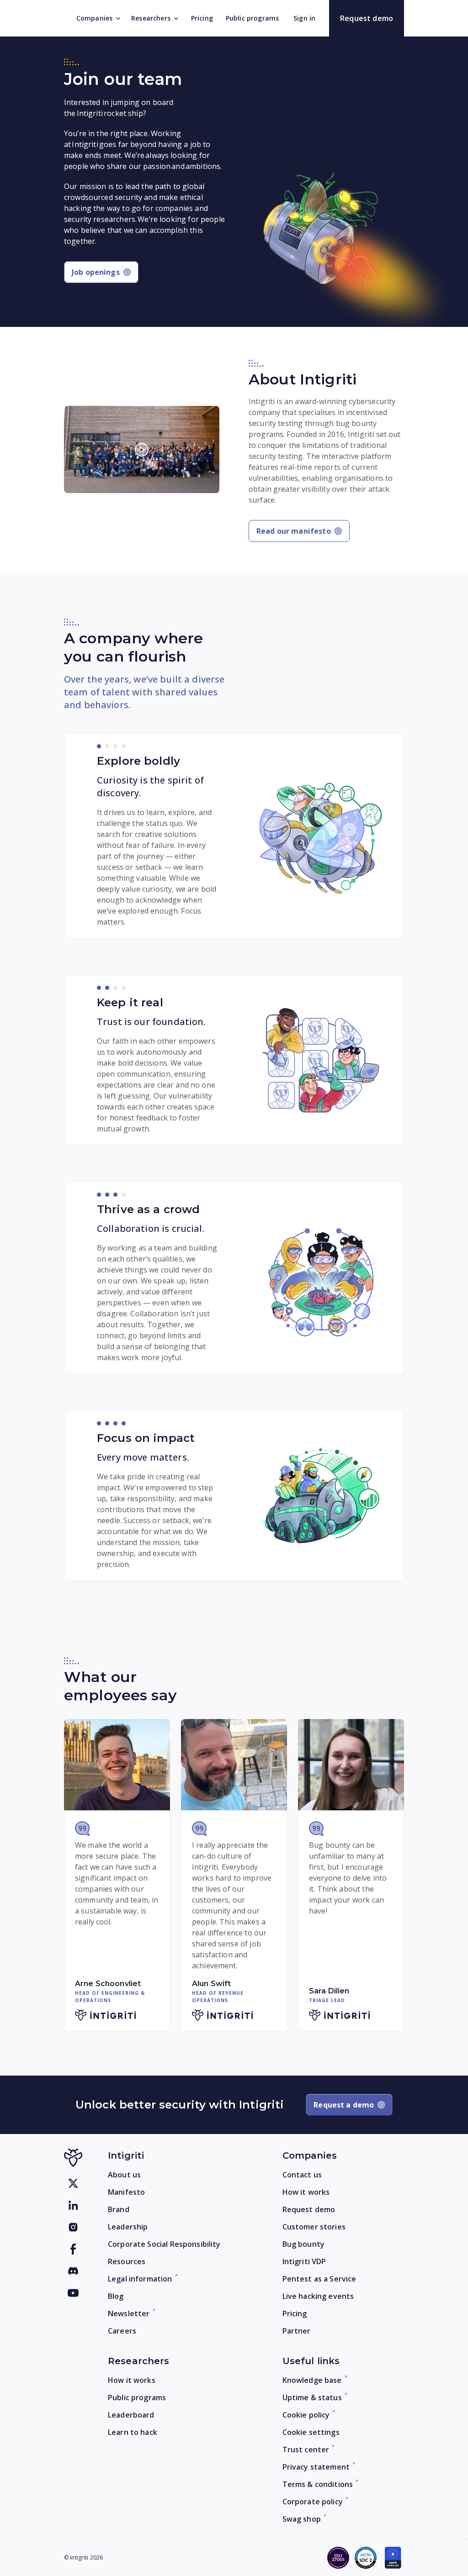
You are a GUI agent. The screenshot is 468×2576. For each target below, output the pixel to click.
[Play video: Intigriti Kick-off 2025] (142, 449)
